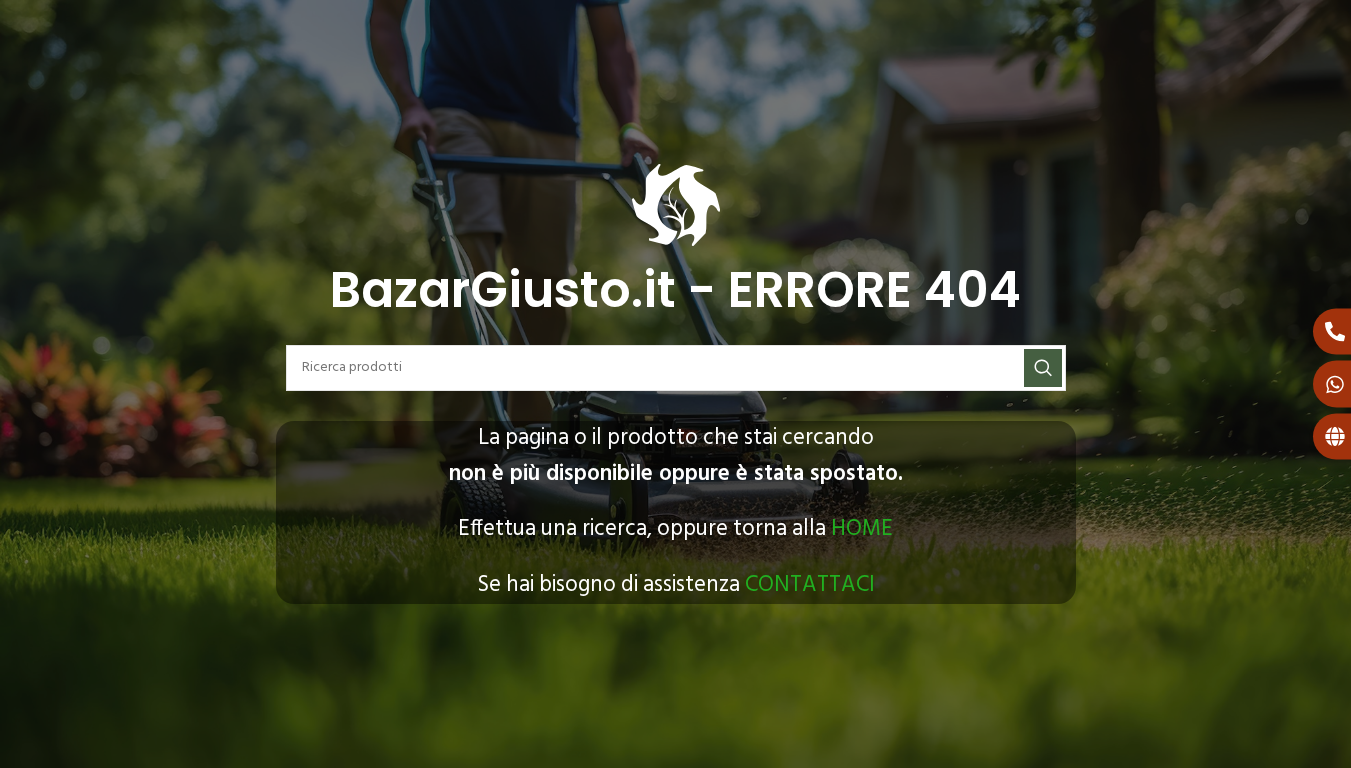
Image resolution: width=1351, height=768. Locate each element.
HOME (862, 529)
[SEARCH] (1043, 368)
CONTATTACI (810, 585)
